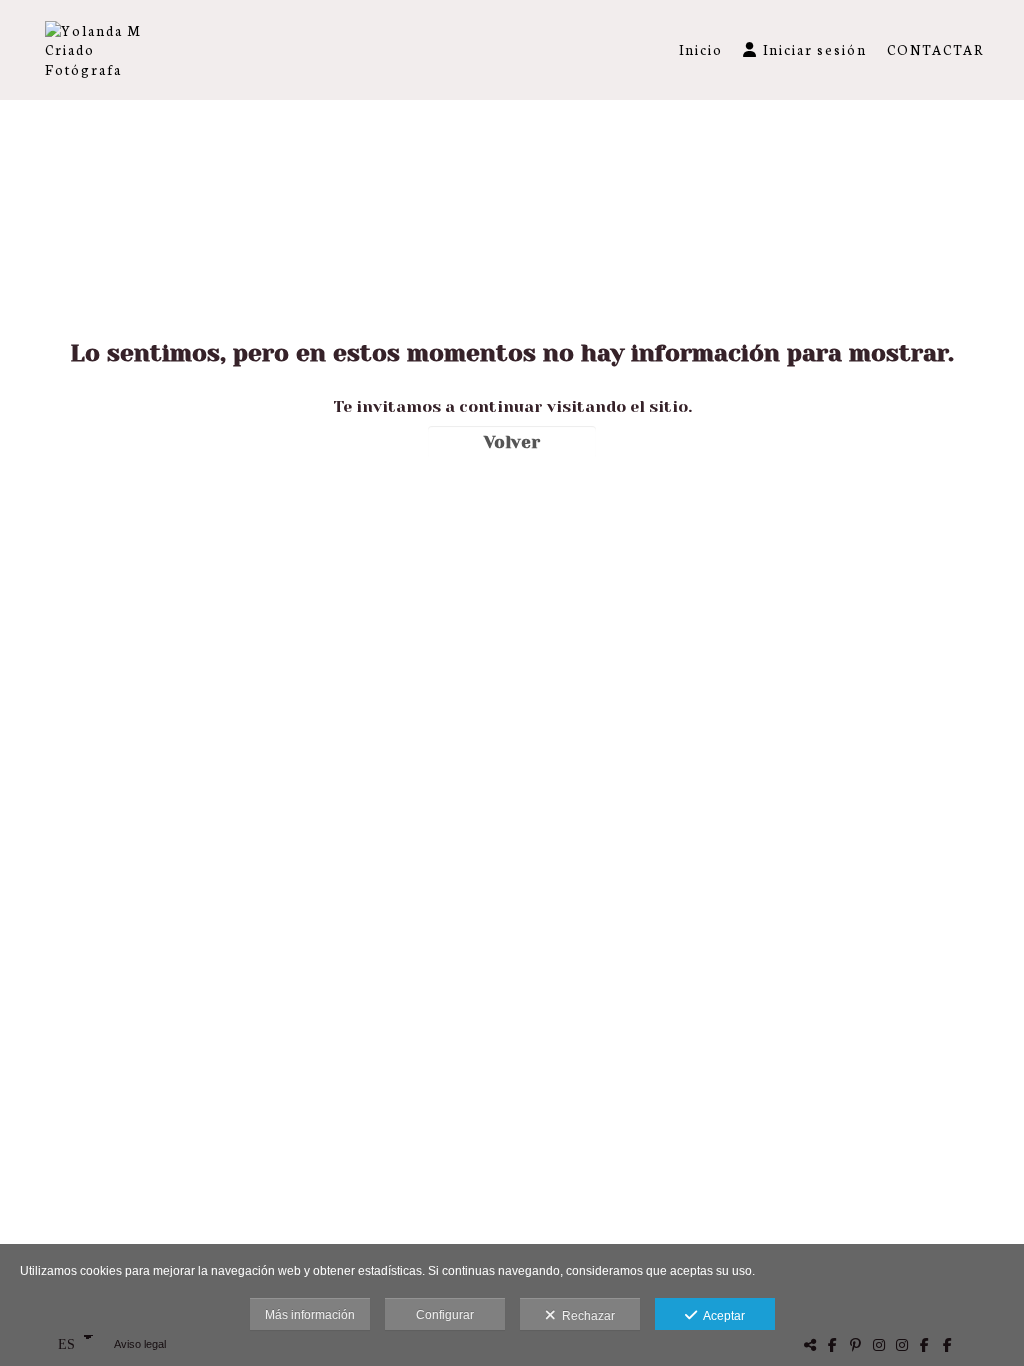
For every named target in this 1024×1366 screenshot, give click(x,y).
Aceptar (721, 1316)
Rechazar (585, 1316)
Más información (310, 1315)
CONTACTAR (935, 49)
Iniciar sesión (815, 49)
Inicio (701, 49)
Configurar (445, 1315)
